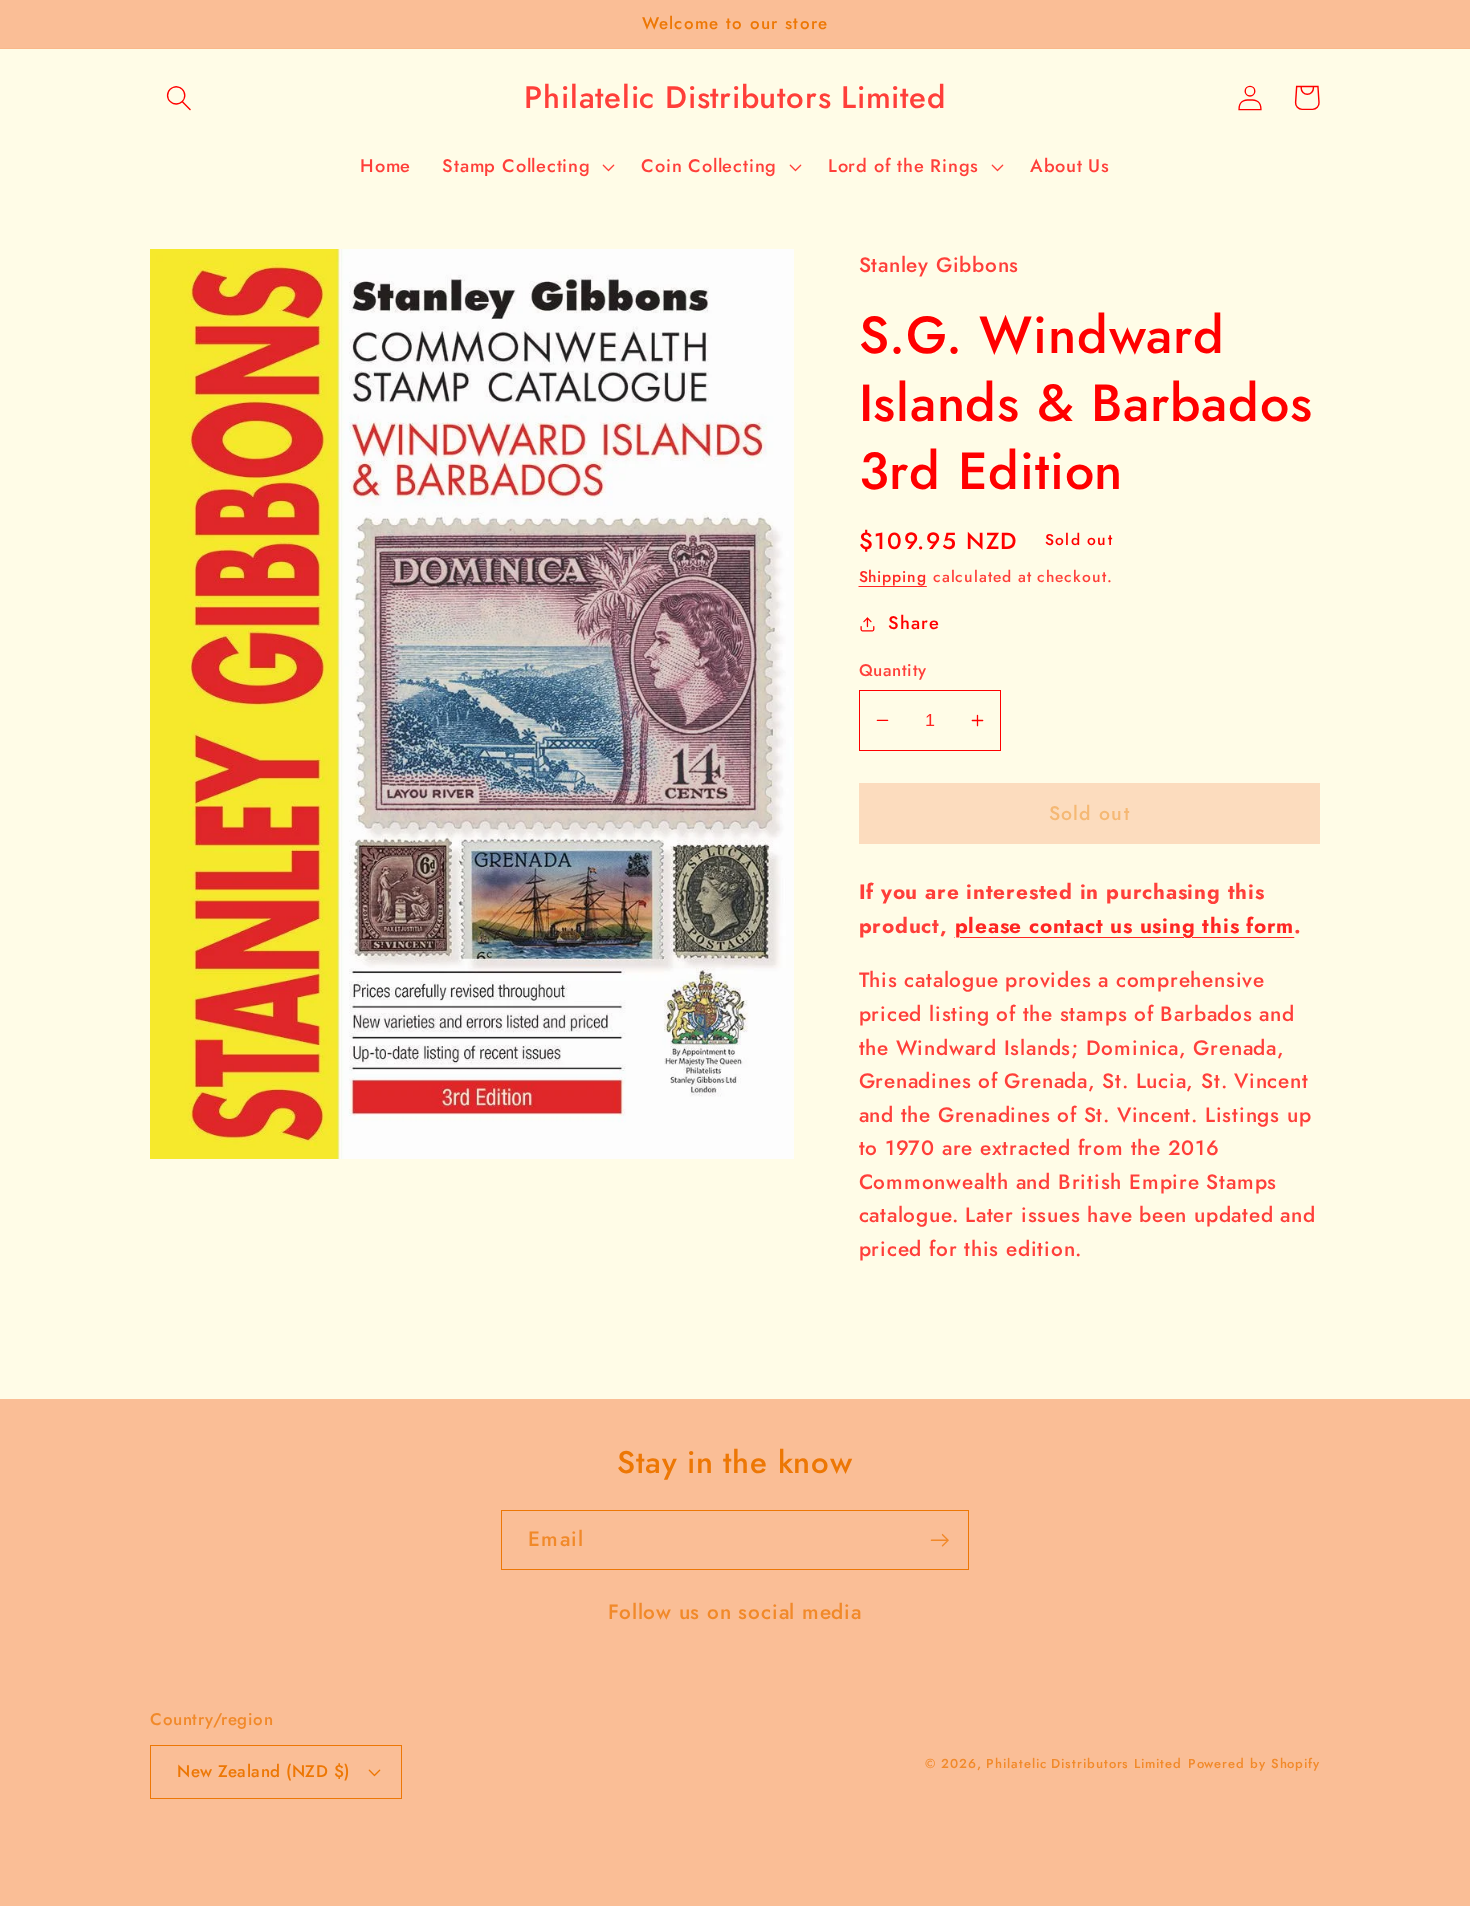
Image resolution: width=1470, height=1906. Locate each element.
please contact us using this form (1125, 926)
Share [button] (913, 623)
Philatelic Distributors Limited (1083, 1763)
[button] (178, 97)
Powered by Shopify (1254, 1763)
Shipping (893, 576)
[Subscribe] (939, 1540)
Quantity (893, 670)
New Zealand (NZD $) (263, 1771)
